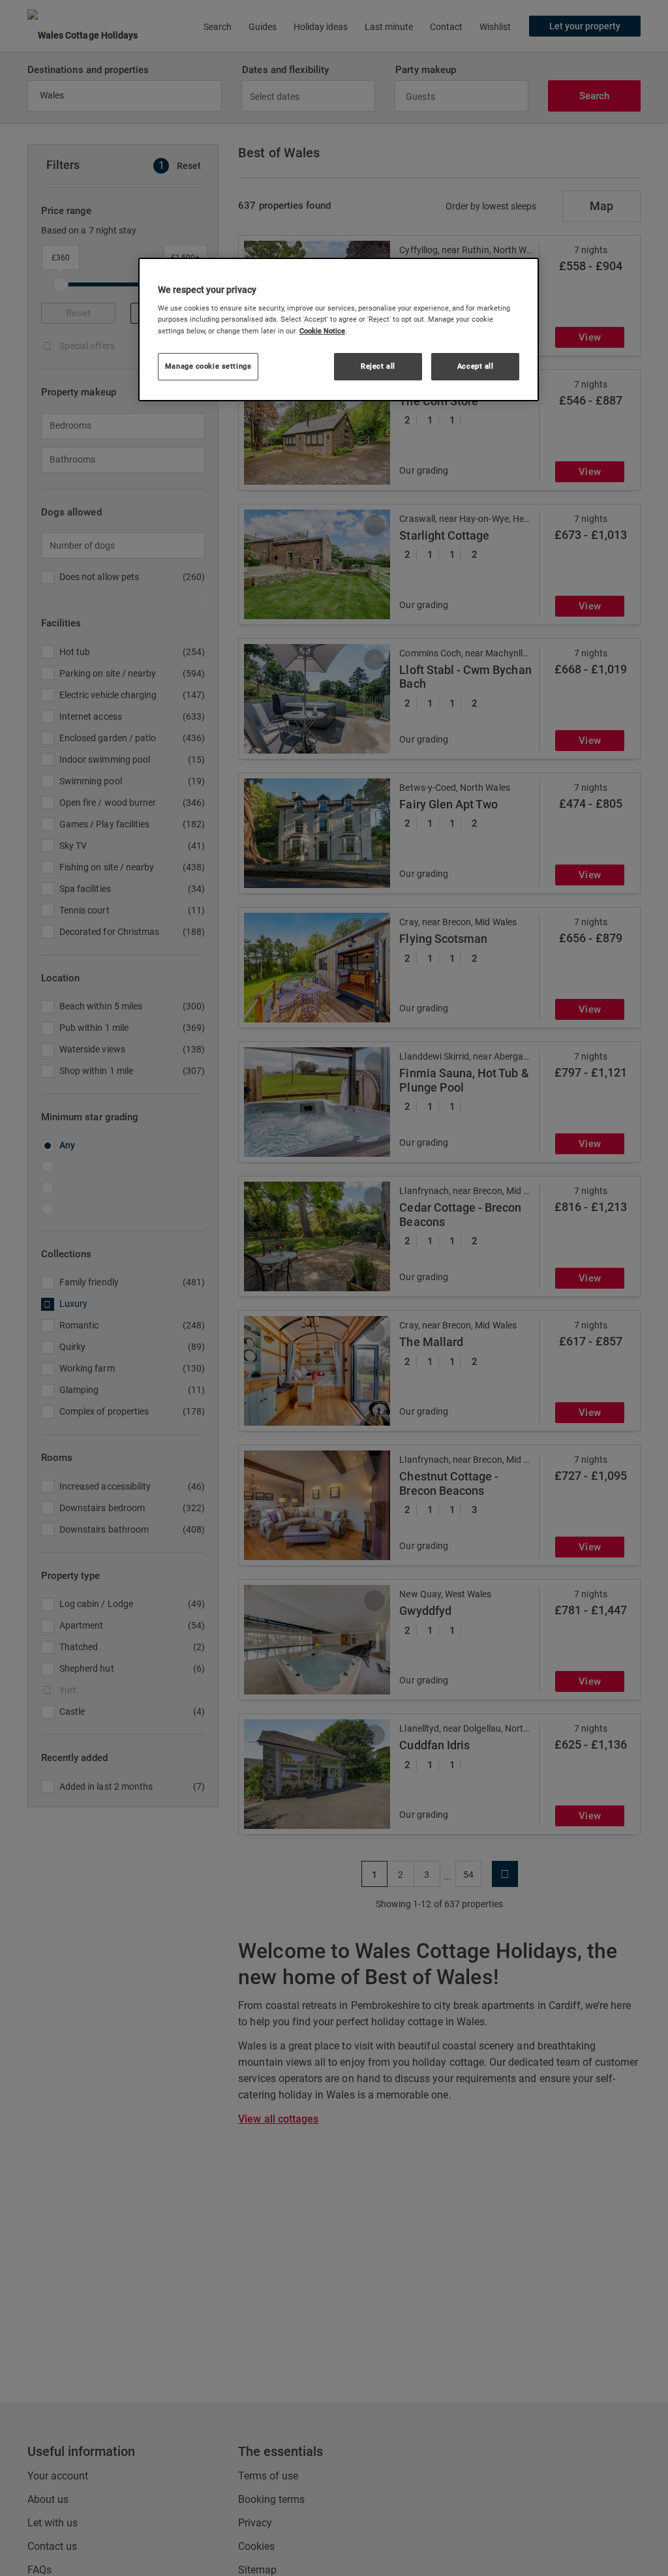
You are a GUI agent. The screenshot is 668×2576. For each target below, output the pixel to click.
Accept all (476, 366)
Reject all (378, 366)
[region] (339, 330)
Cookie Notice (322, 331)
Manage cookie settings (208, 366)
